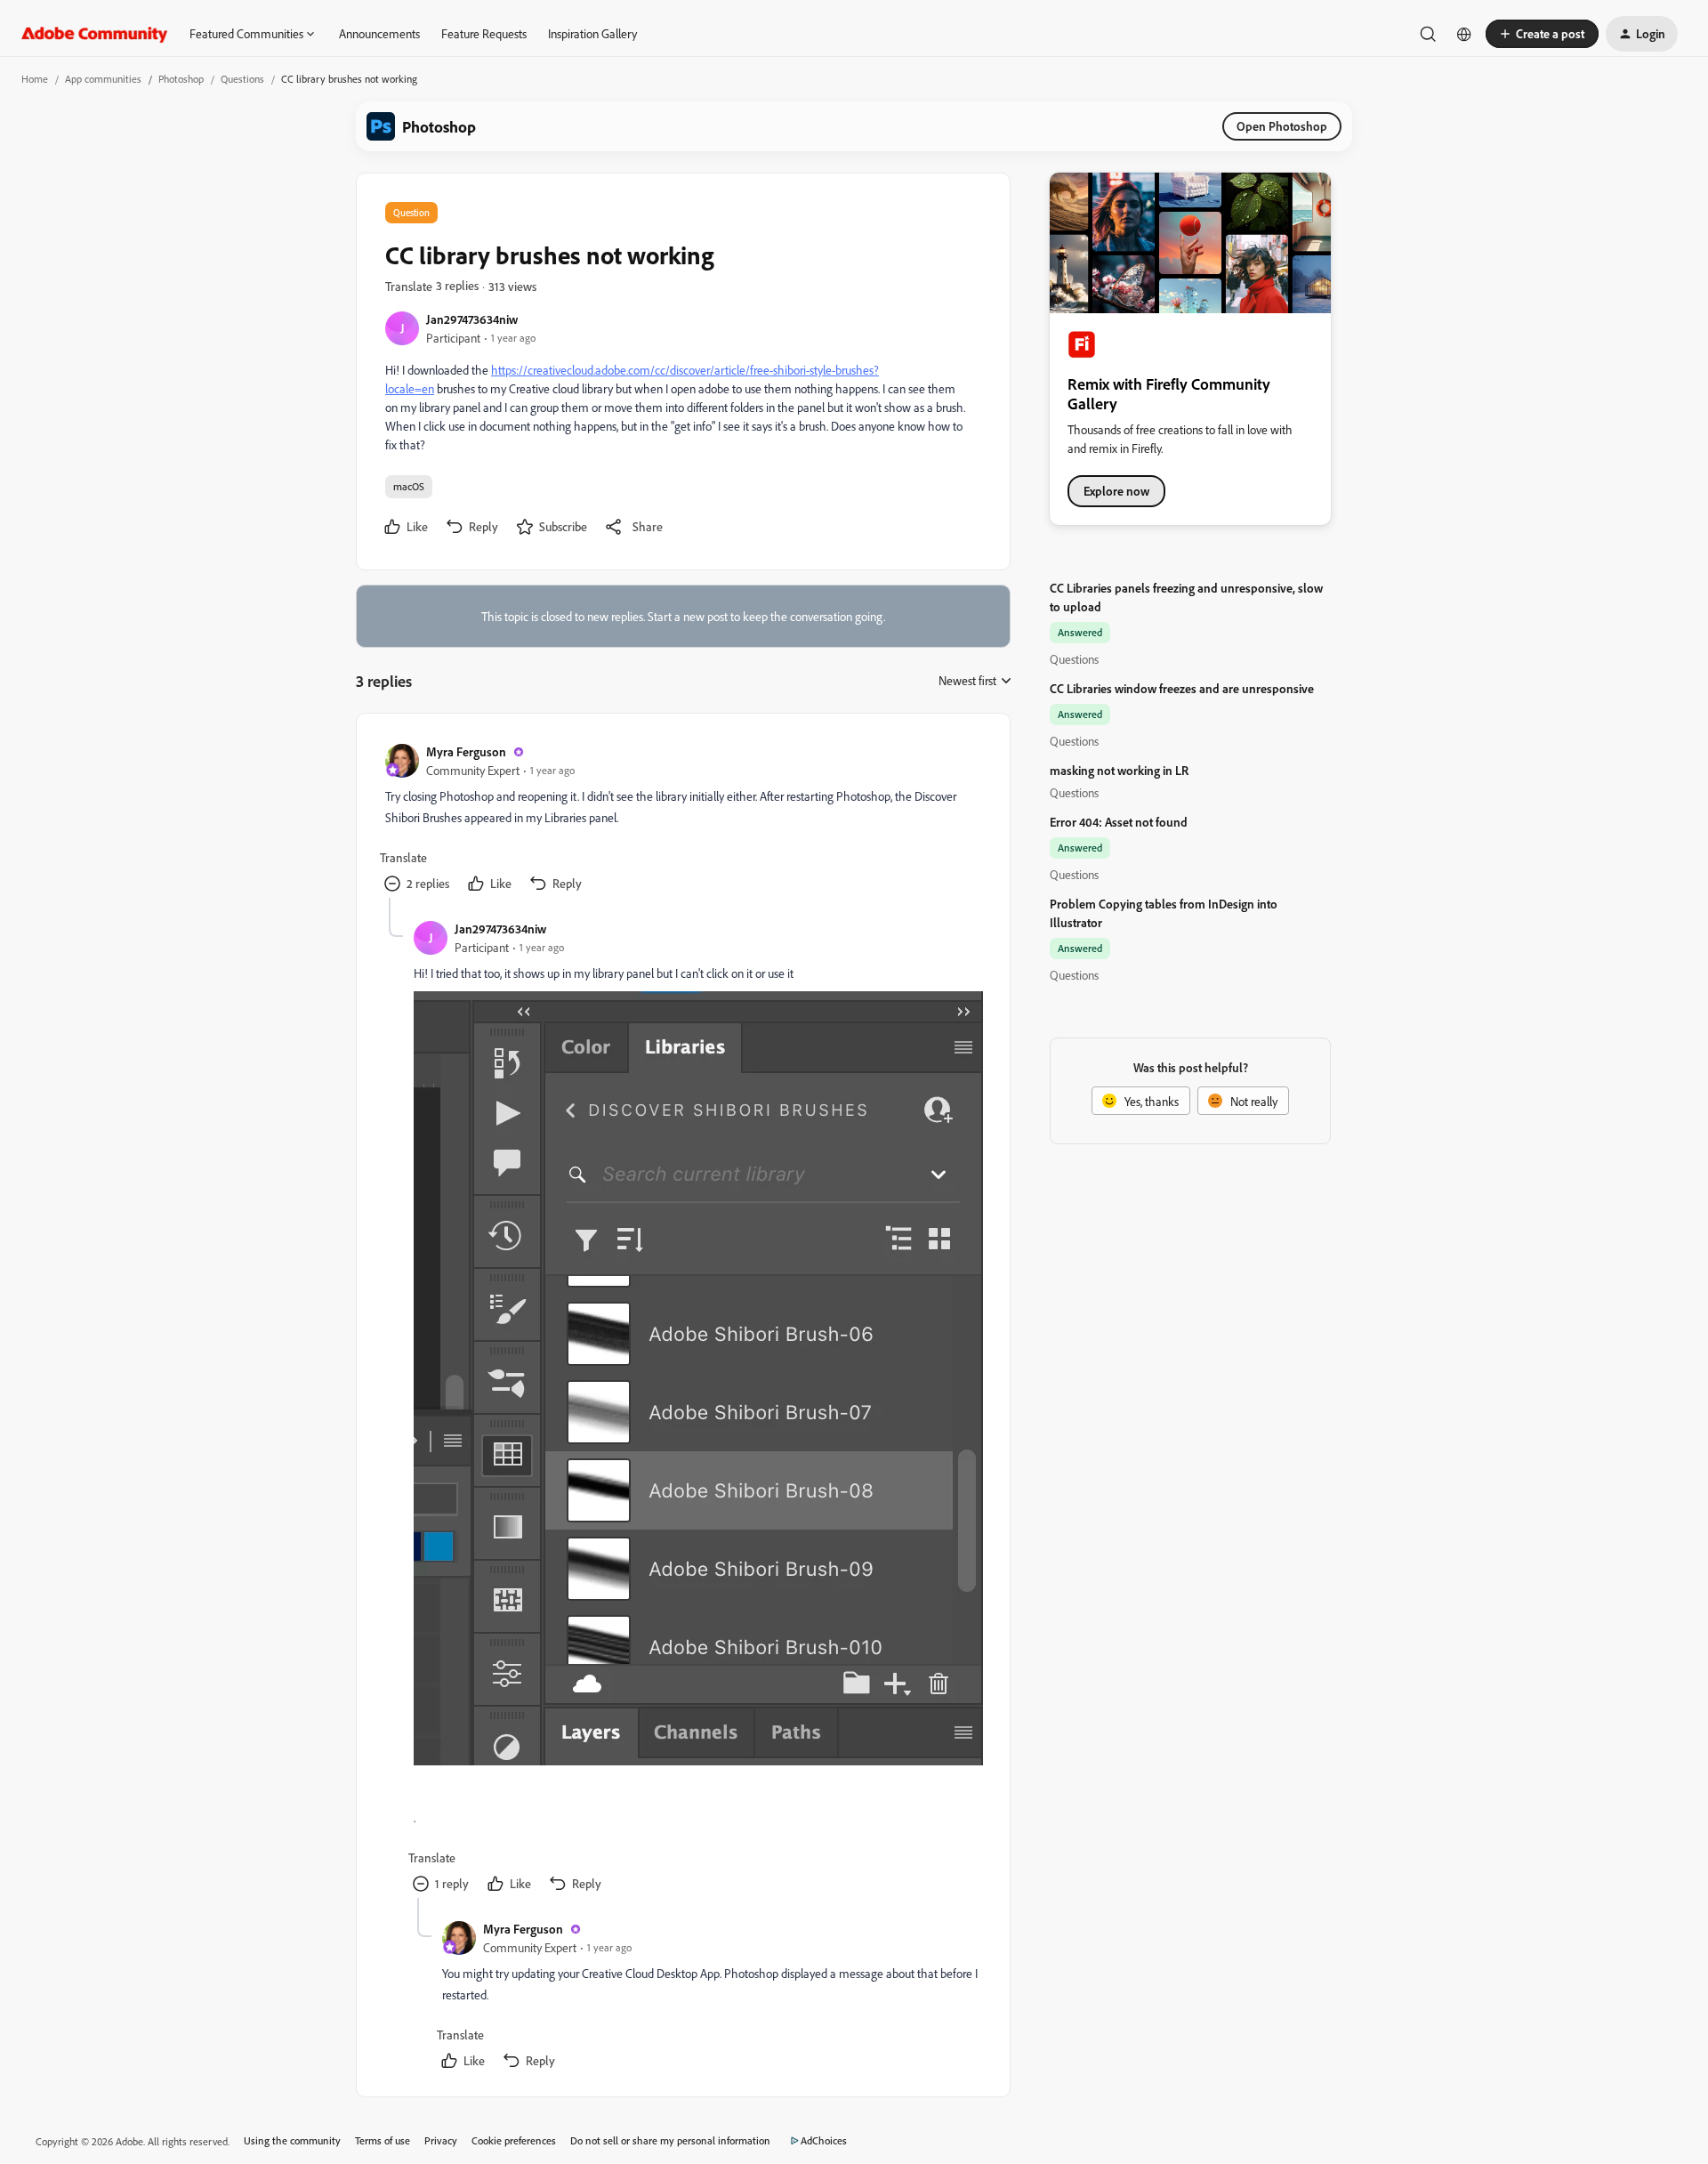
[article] (682, 820)
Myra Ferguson (466, 751)
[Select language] (1464, 34)
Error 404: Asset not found (1119, 822)
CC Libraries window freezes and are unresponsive (1182, 688)
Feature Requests (484, 33)
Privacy (441, 2140)
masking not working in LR (1119, 770)
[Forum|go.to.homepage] (95, 34)
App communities (103, 79)
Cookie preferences (514, 2140)
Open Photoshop (1282, 126)
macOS (409, 486)
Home (35, 79)
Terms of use (383, 2140)
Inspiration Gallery (592, 33)
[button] (1542, 34)
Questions (242, 79)
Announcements (379, 33)
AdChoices (824, 2140)
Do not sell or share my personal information (670, 2140)
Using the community (292, 2140)
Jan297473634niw (472, 319)
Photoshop (181, 79)
